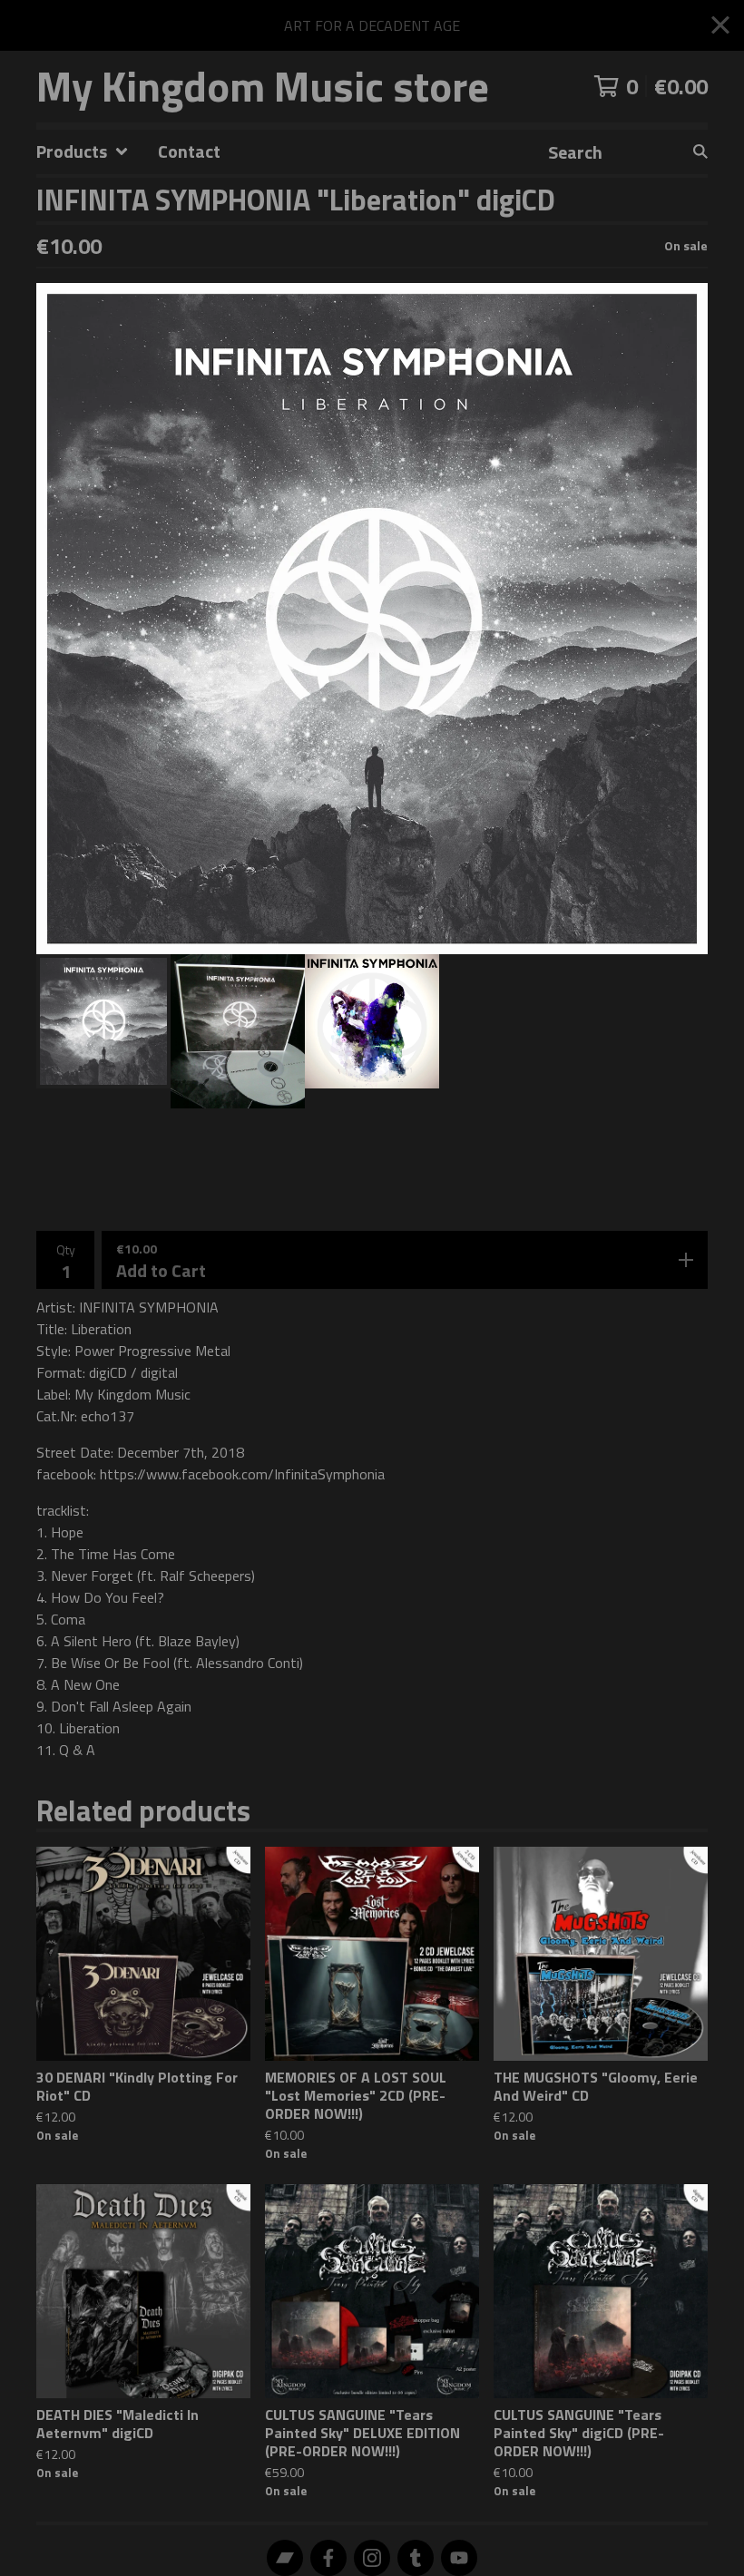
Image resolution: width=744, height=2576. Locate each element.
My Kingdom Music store (263, 87)
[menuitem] (83, 152)
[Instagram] (372, 2558)
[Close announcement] (720, 26)
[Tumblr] (416, 2558)
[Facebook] (328, 2558)
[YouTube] (459, 2558)
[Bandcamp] (285, 2558)
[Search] (700, 152)
